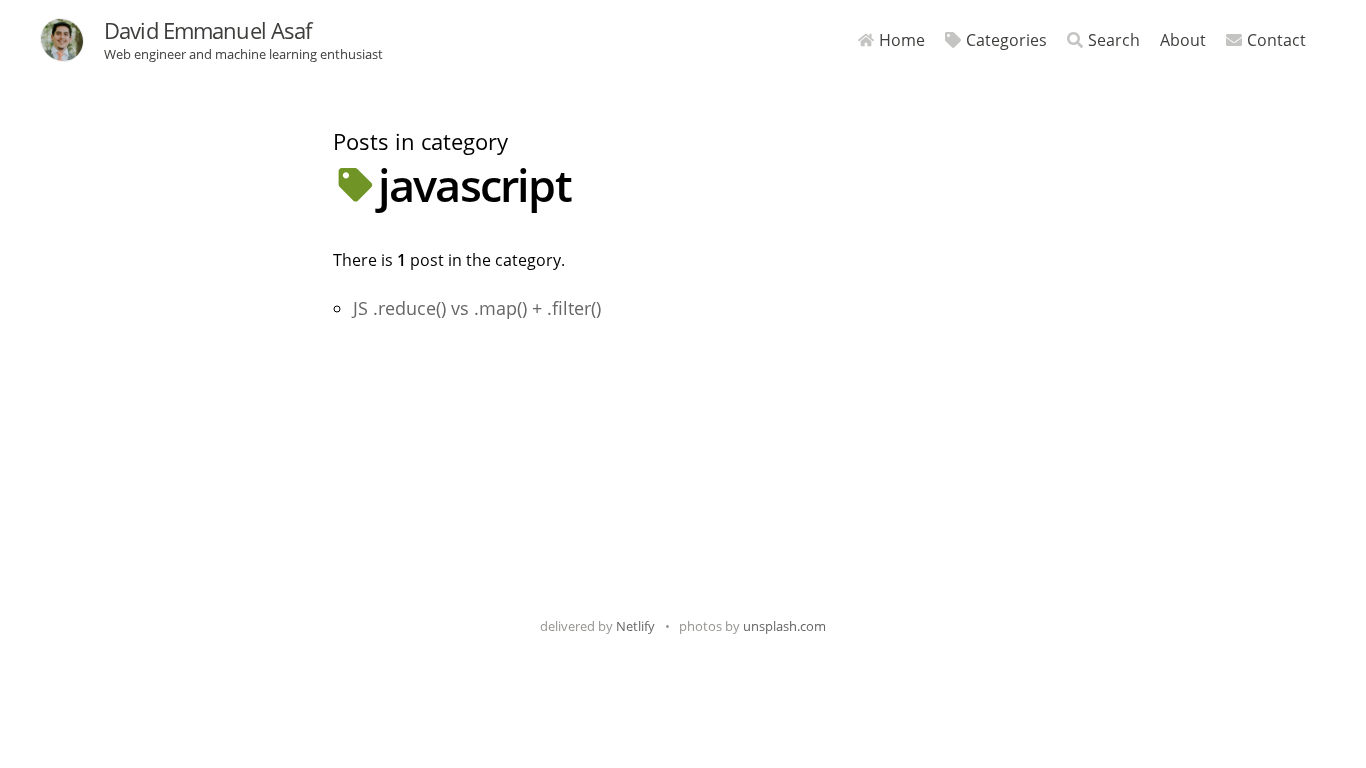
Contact (1276, 40)
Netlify (635, 626)
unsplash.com (784, 626)
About (1183, 40)
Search (1114, 40)
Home (902, 40)
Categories (1006, 40)
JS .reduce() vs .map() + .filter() (477, 308)
